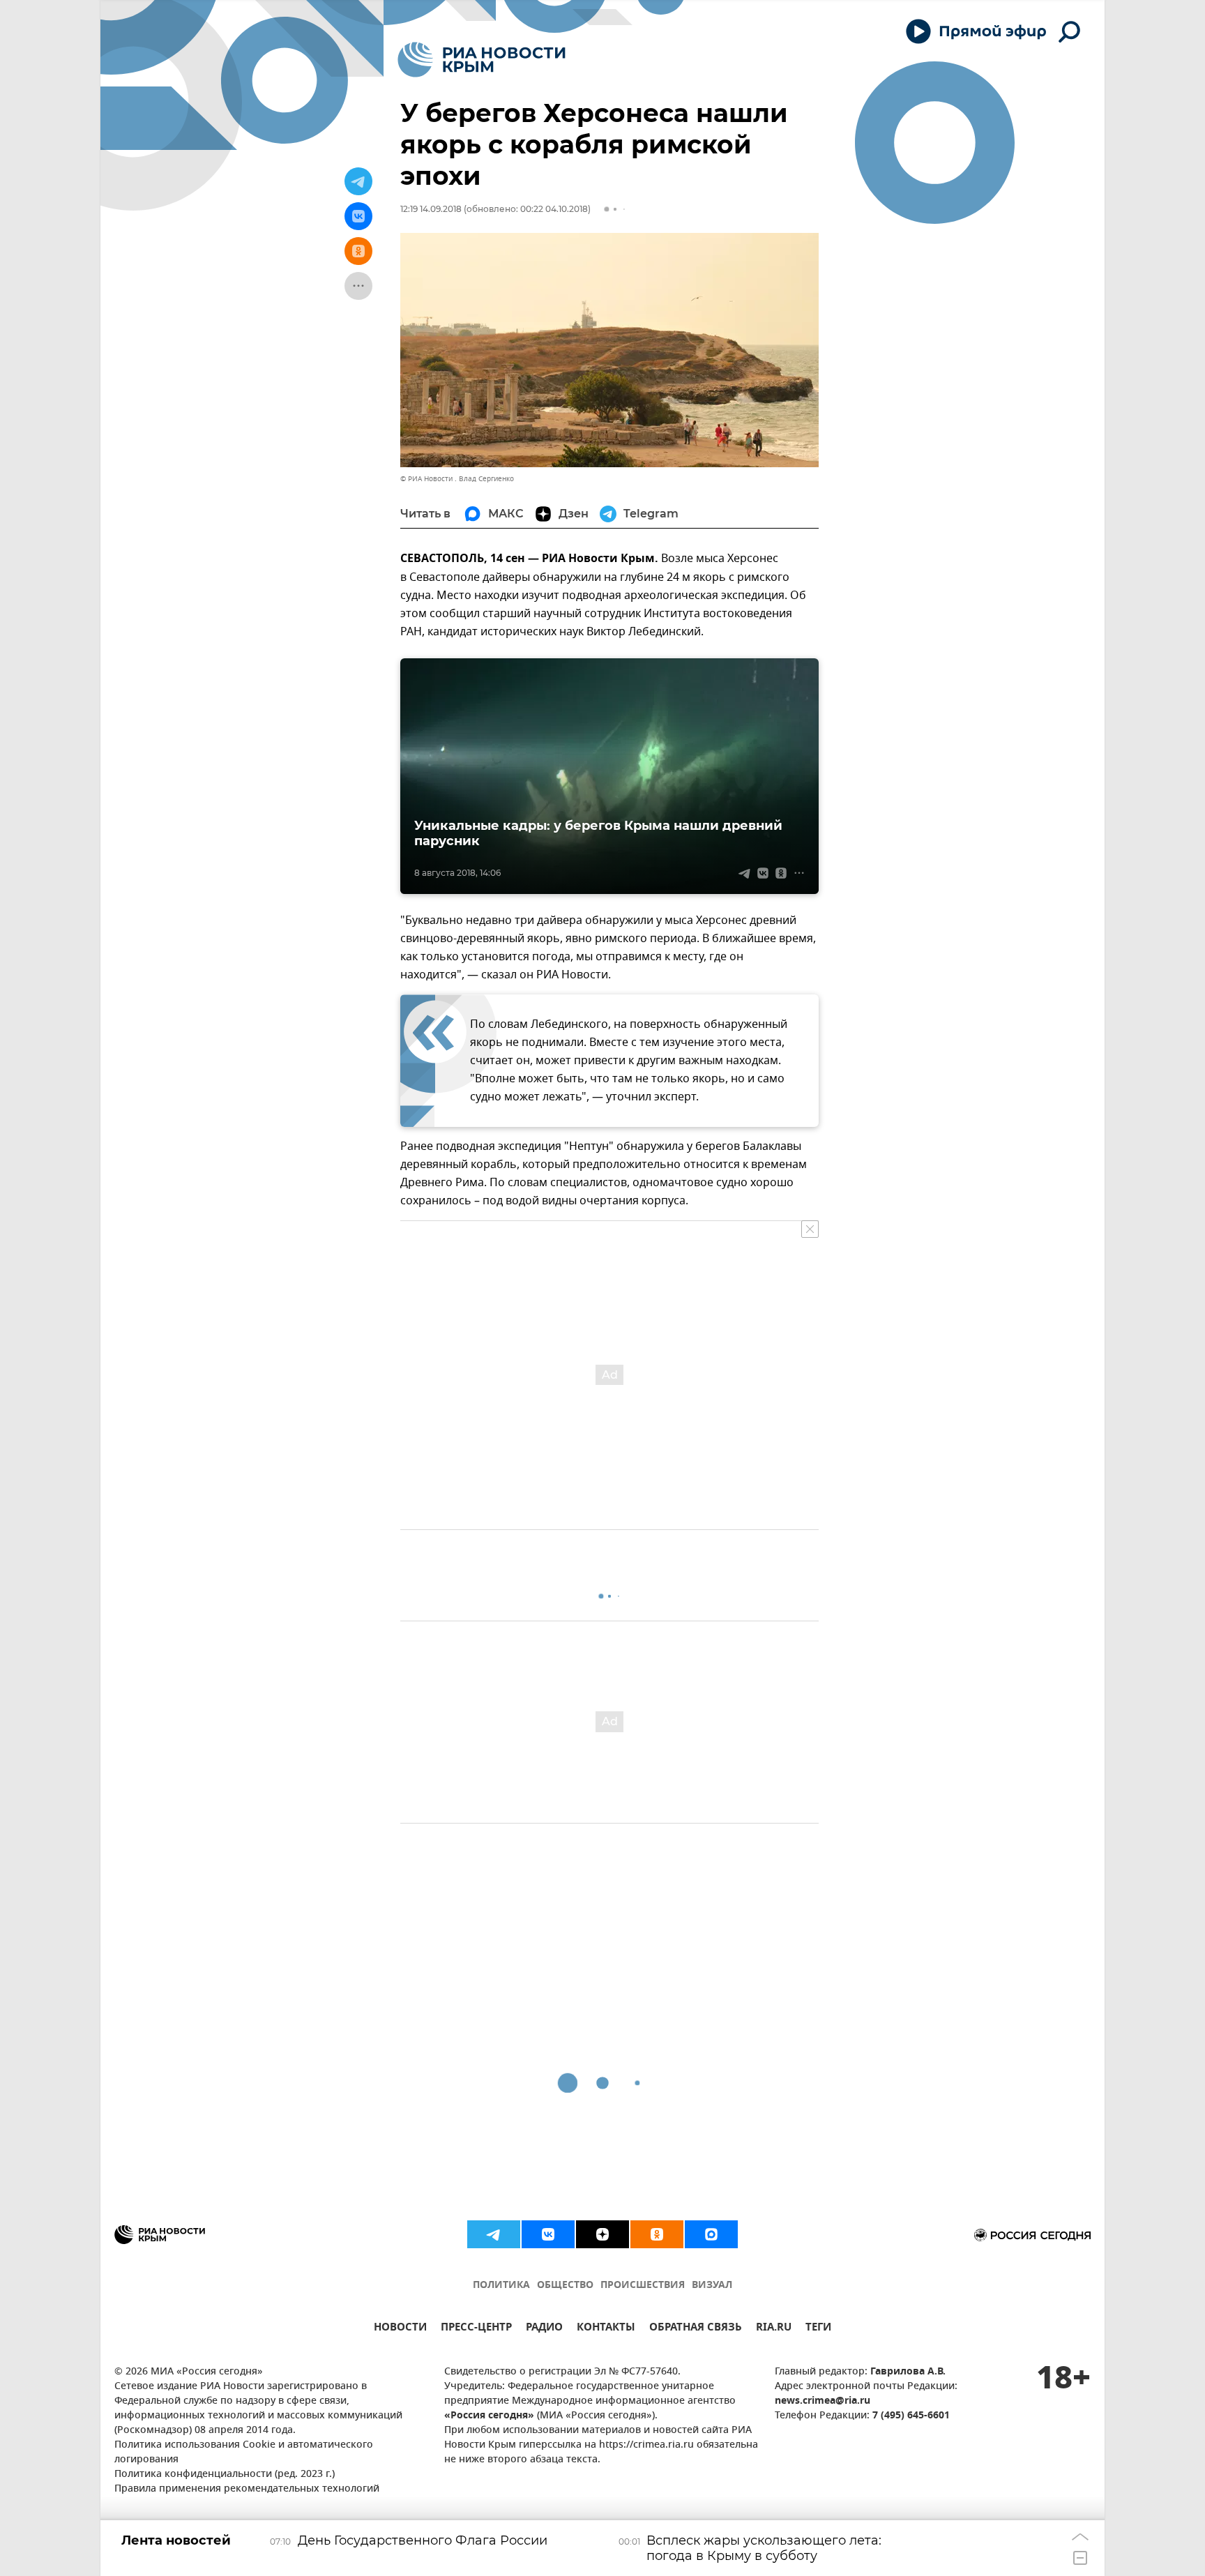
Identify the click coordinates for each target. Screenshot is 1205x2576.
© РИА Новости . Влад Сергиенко (457, 479)
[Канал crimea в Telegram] (494, 2234)
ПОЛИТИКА (501, 2286)
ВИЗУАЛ (712, 2286)
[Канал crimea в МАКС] (711, 2234)
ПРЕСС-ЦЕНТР (476, 2329)
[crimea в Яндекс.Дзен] (602, 2234)
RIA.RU (774, 2329)
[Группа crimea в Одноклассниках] (657, 2234)
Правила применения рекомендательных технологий (247, 2489)
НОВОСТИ (400, 2329)
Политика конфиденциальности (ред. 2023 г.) (225, 2475)
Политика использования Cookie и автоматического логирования (244, 2453)
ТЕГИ (818, 2329)
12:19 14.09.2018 (431, 209)
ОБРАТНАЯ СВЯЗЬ (696, 2329)
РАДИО (544, 2329)
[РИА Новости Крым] (482, 60)
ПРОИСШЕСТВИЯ (643, 2286)
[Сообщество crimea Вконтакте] (548, 2234)
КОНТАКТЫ (606, 2329)
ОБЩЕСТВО (565, 2286)
